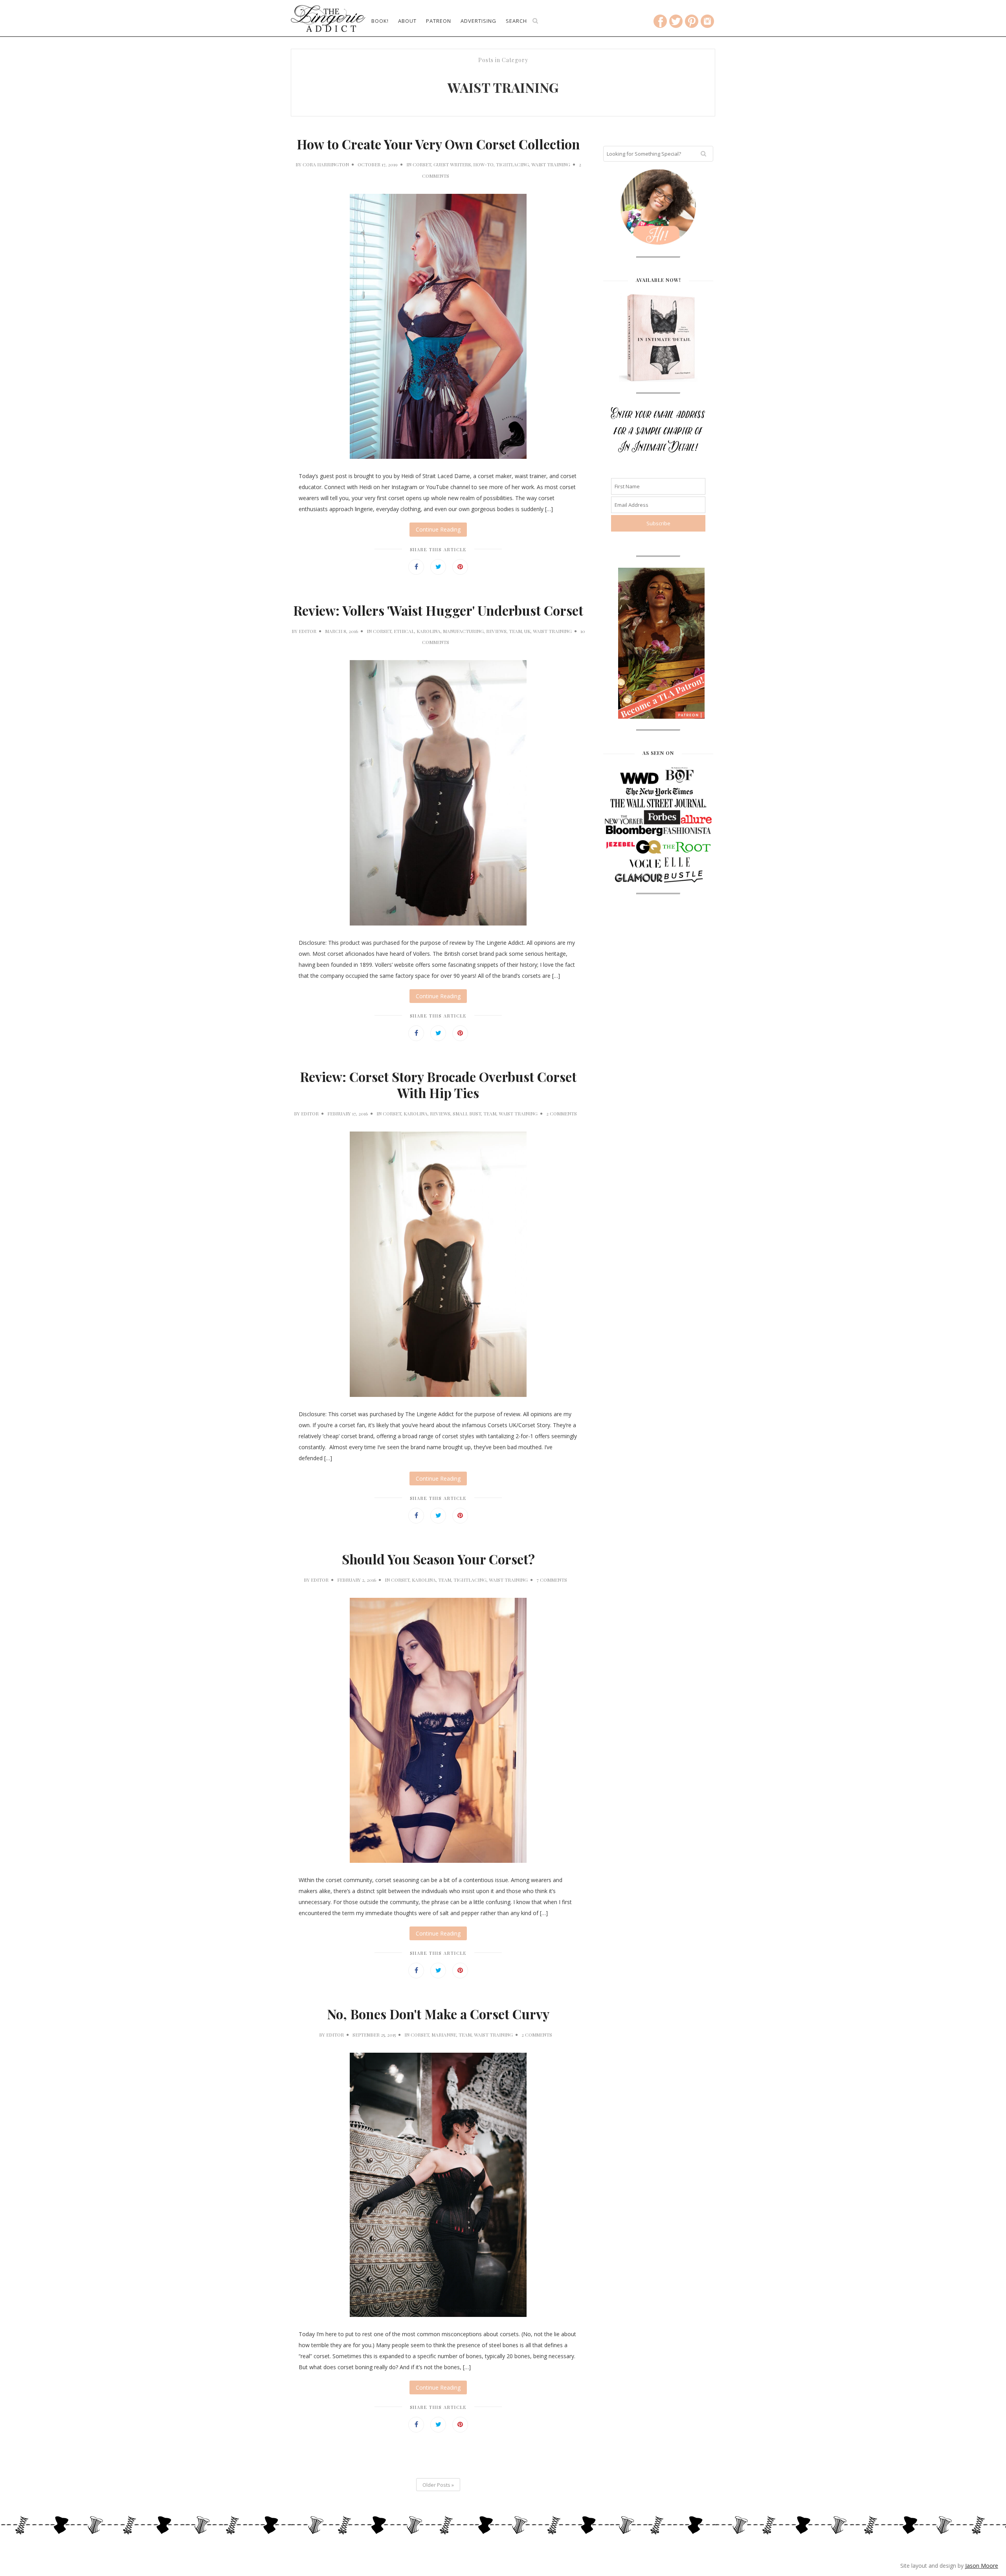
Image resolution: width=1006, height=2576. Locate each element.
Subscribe (503, 193)
